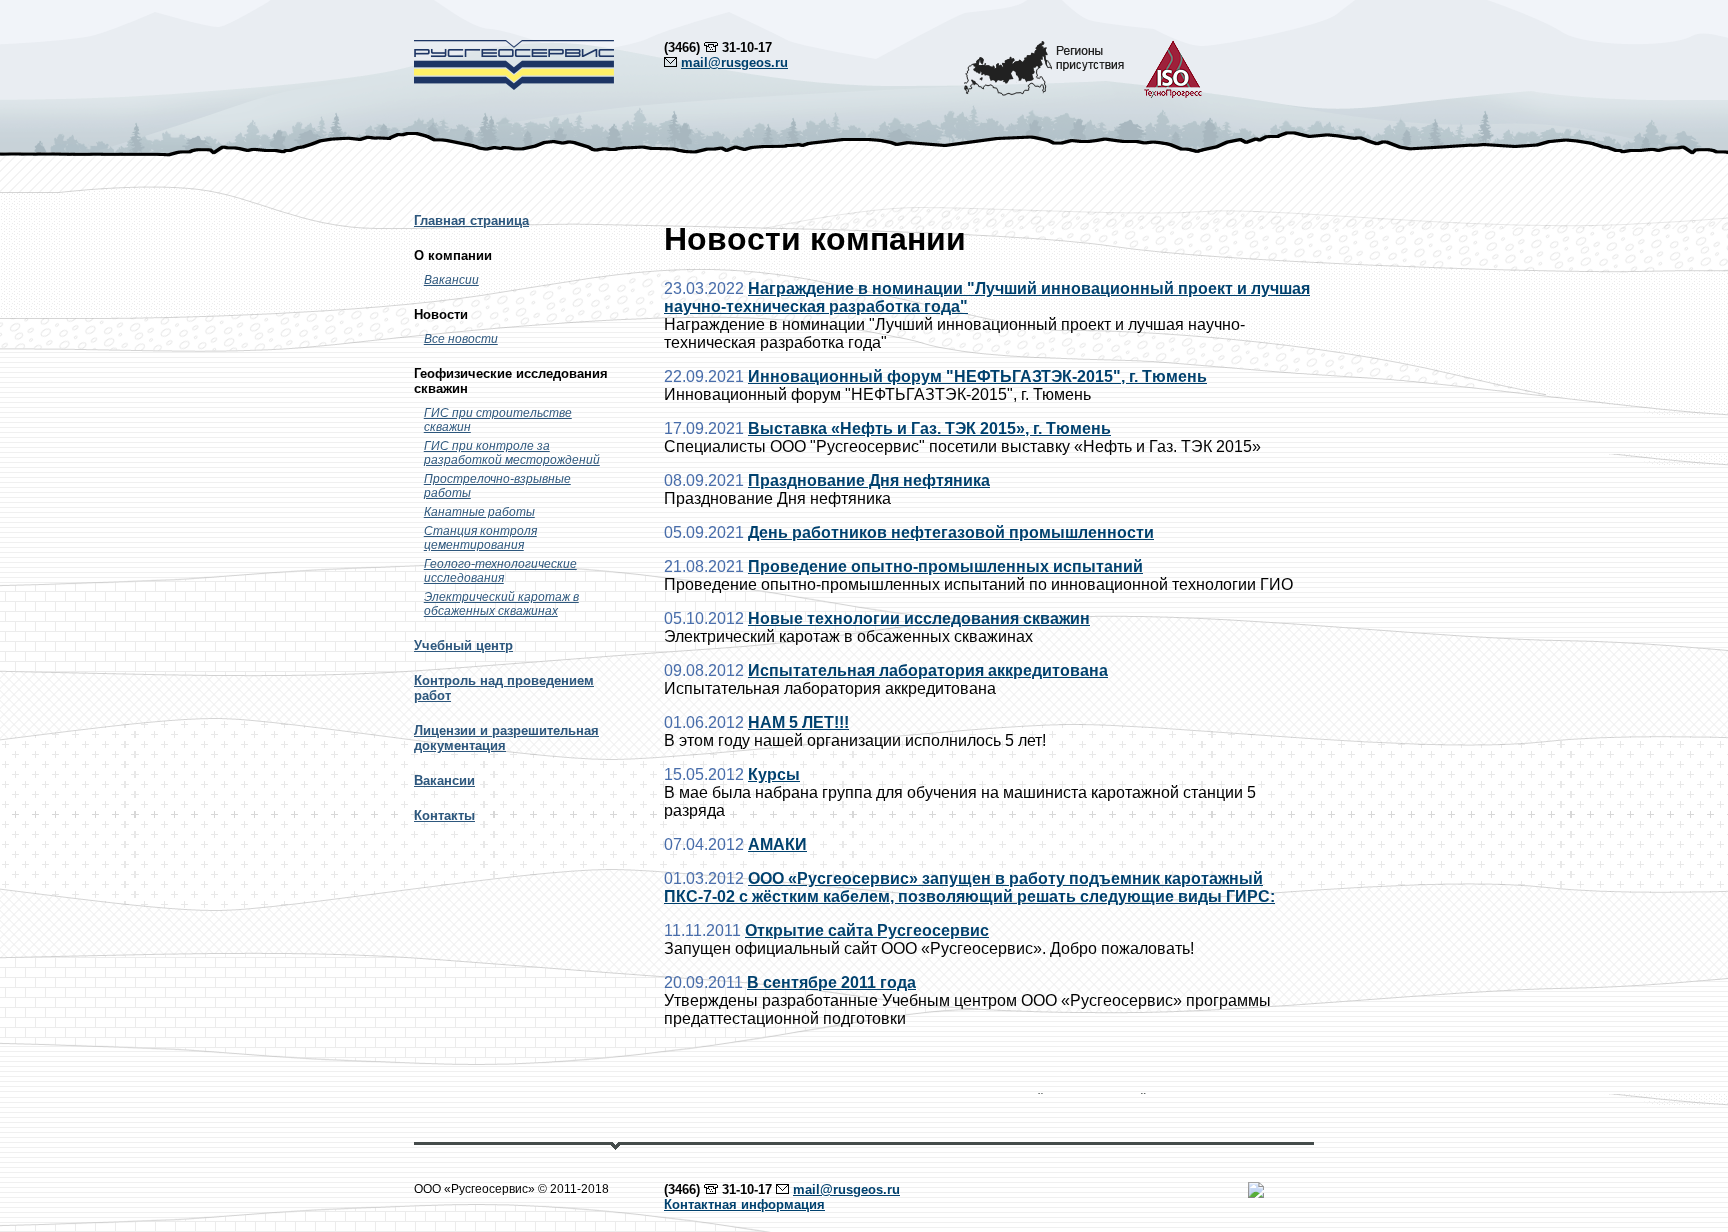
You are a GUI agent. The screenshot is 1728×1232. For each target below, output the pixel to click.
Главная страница (471, 220)
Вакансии (451, 280)
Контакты (444, 815)
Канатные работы (479, 512)
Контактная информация (744, 1204)
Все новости (461, 339)
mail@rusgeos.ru (734, 62)
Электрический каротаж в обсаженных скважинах (501, 604)
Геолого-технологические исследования (500, 571)
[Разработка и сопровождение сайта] (1256, 1194)
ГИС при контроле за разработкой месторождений (512, 453)
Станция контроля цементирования (480, 538)
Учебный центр (463, 645)
